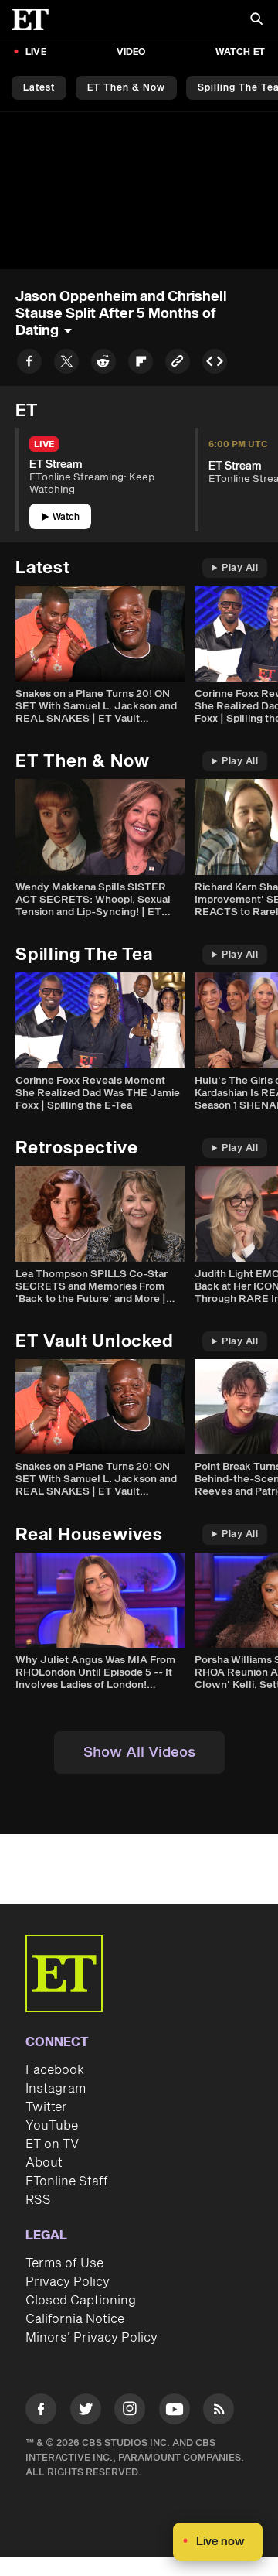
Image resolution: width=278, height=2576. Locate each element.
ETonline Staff (67, 2181)
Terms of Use (64, 2263)
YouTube (52, 2126)
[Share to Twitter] (66, 364)
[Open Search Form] (256, 20)
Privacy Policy (68, 2282)
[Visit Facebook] (41, 2412)
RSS (38, 2200)
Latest (39, 88)
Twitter (46, 2107)
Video (131, 52)
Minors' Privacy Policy (92, 2338)
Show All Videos (139, 1753)
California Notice (75, 2319)
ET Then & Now (126, 88)
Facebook (55, 2070)
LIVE (36, 52)
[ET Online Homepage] (35, 19)
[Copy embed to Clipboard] (215, 364)
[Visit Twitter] (86, 2412)
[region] (139, 191)
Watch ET (240, 52)
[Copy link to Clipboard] (178, 364)
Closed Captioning (81, 2301)
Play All (240, 568)
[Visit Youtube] (175, 2409)
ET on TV (52, 2144)
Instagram (56, 2089)
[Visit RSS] (219, 2412)
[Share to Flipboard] (141, 364)
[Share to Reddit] (103, 364)
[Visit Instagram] (130, 2412)
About (44, 2163)
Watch (66, 517)
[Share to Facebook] (29, 364)
